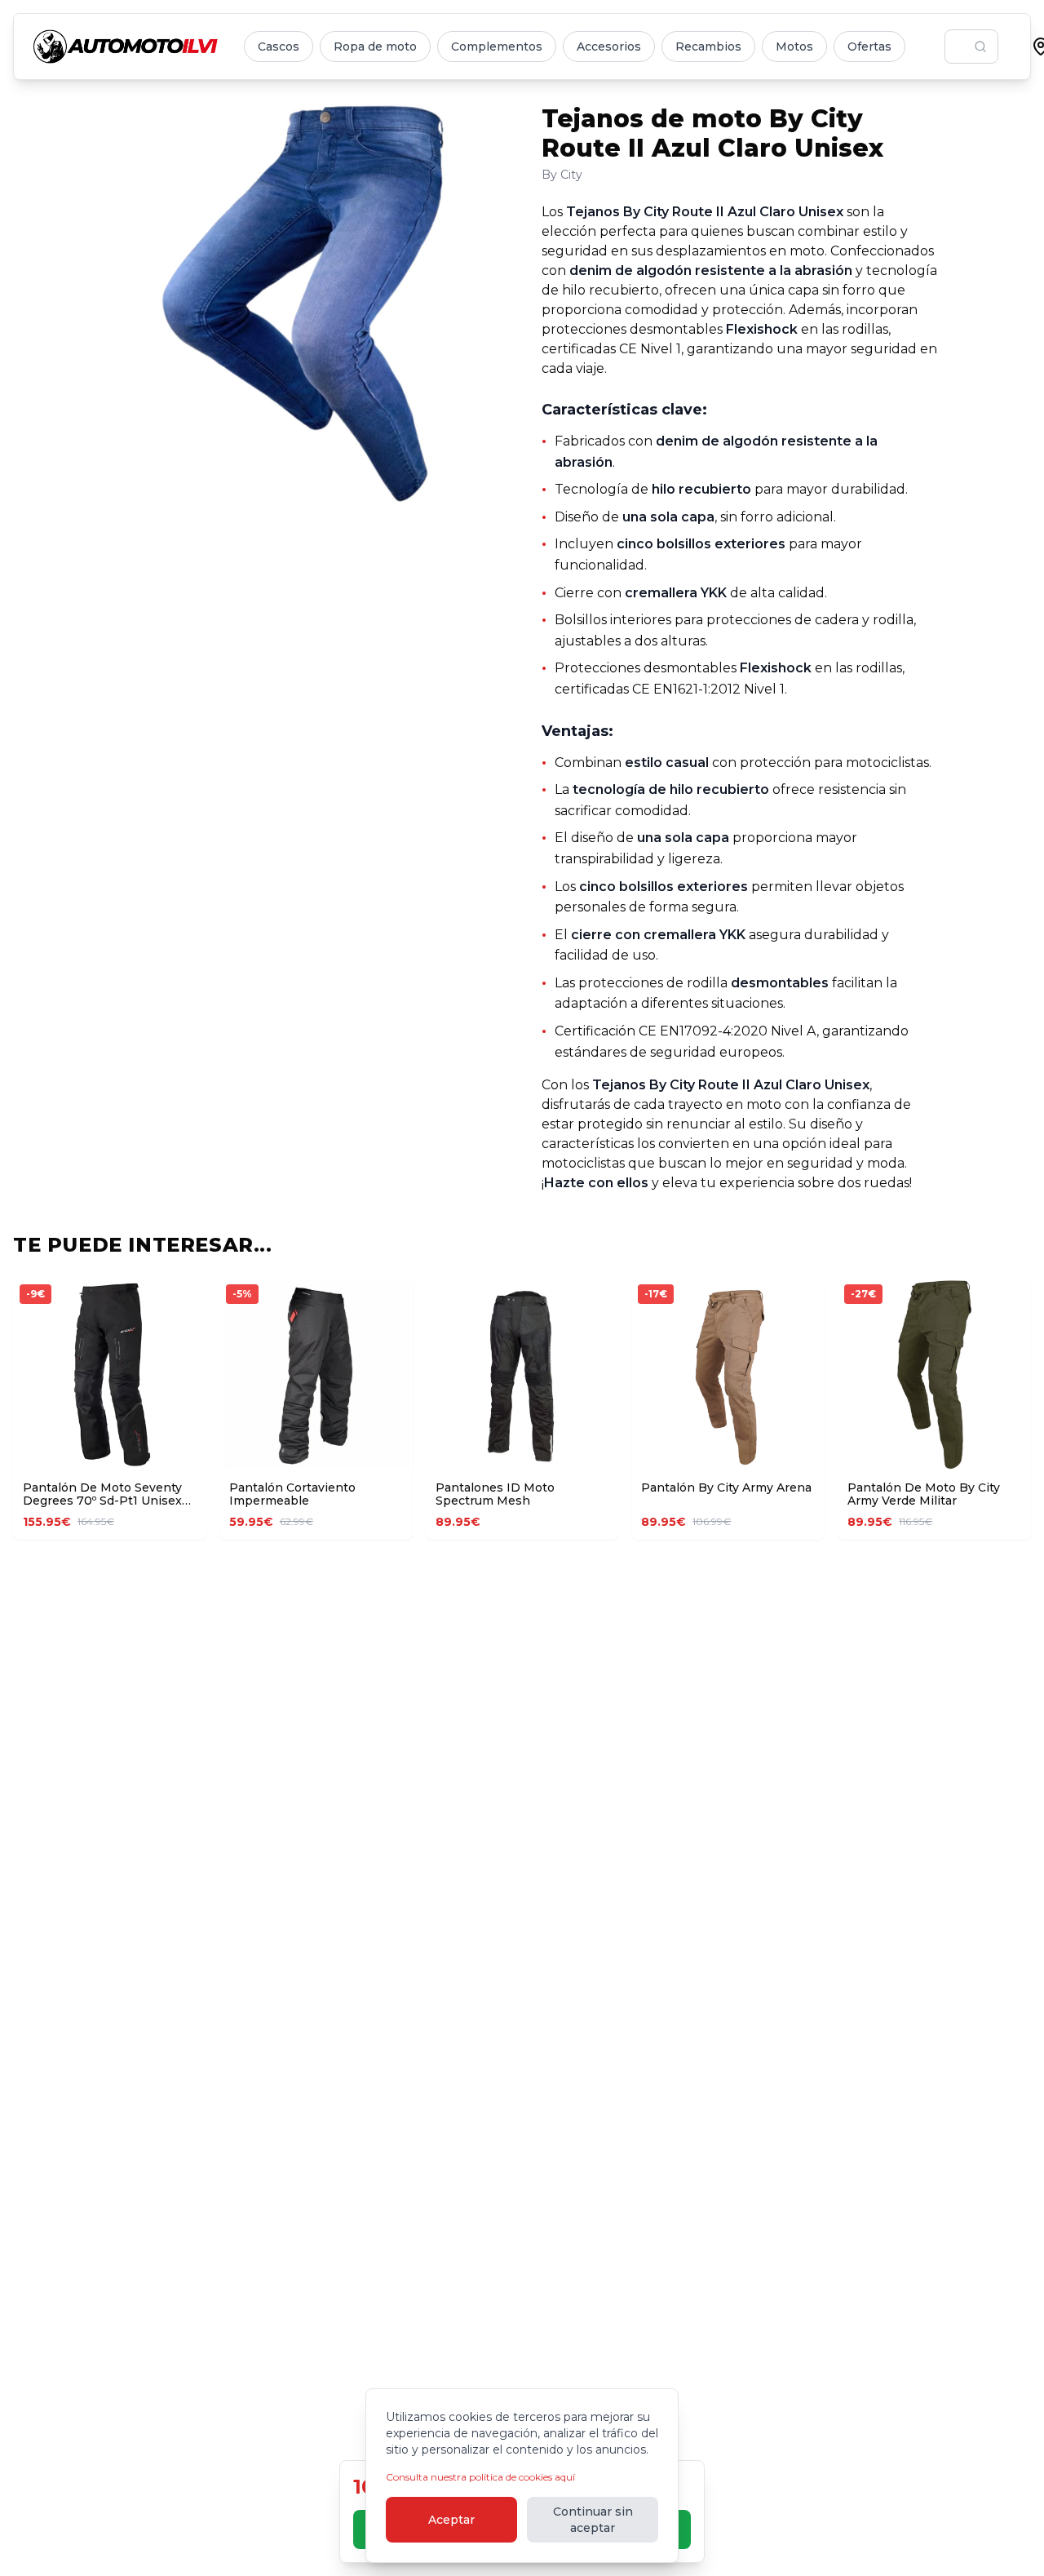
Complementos (497, 47)
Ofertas (869, 47)
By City (562, 175)
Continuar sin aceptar (593, 2520)
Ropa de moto (375, 47)
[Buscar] (980, 47)
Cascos (279, 47)
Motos (794, 47)
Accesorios (609, 47)
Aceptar (451, 2520)
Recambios (708, 47)
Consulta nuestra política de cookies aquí (480, 2477)
